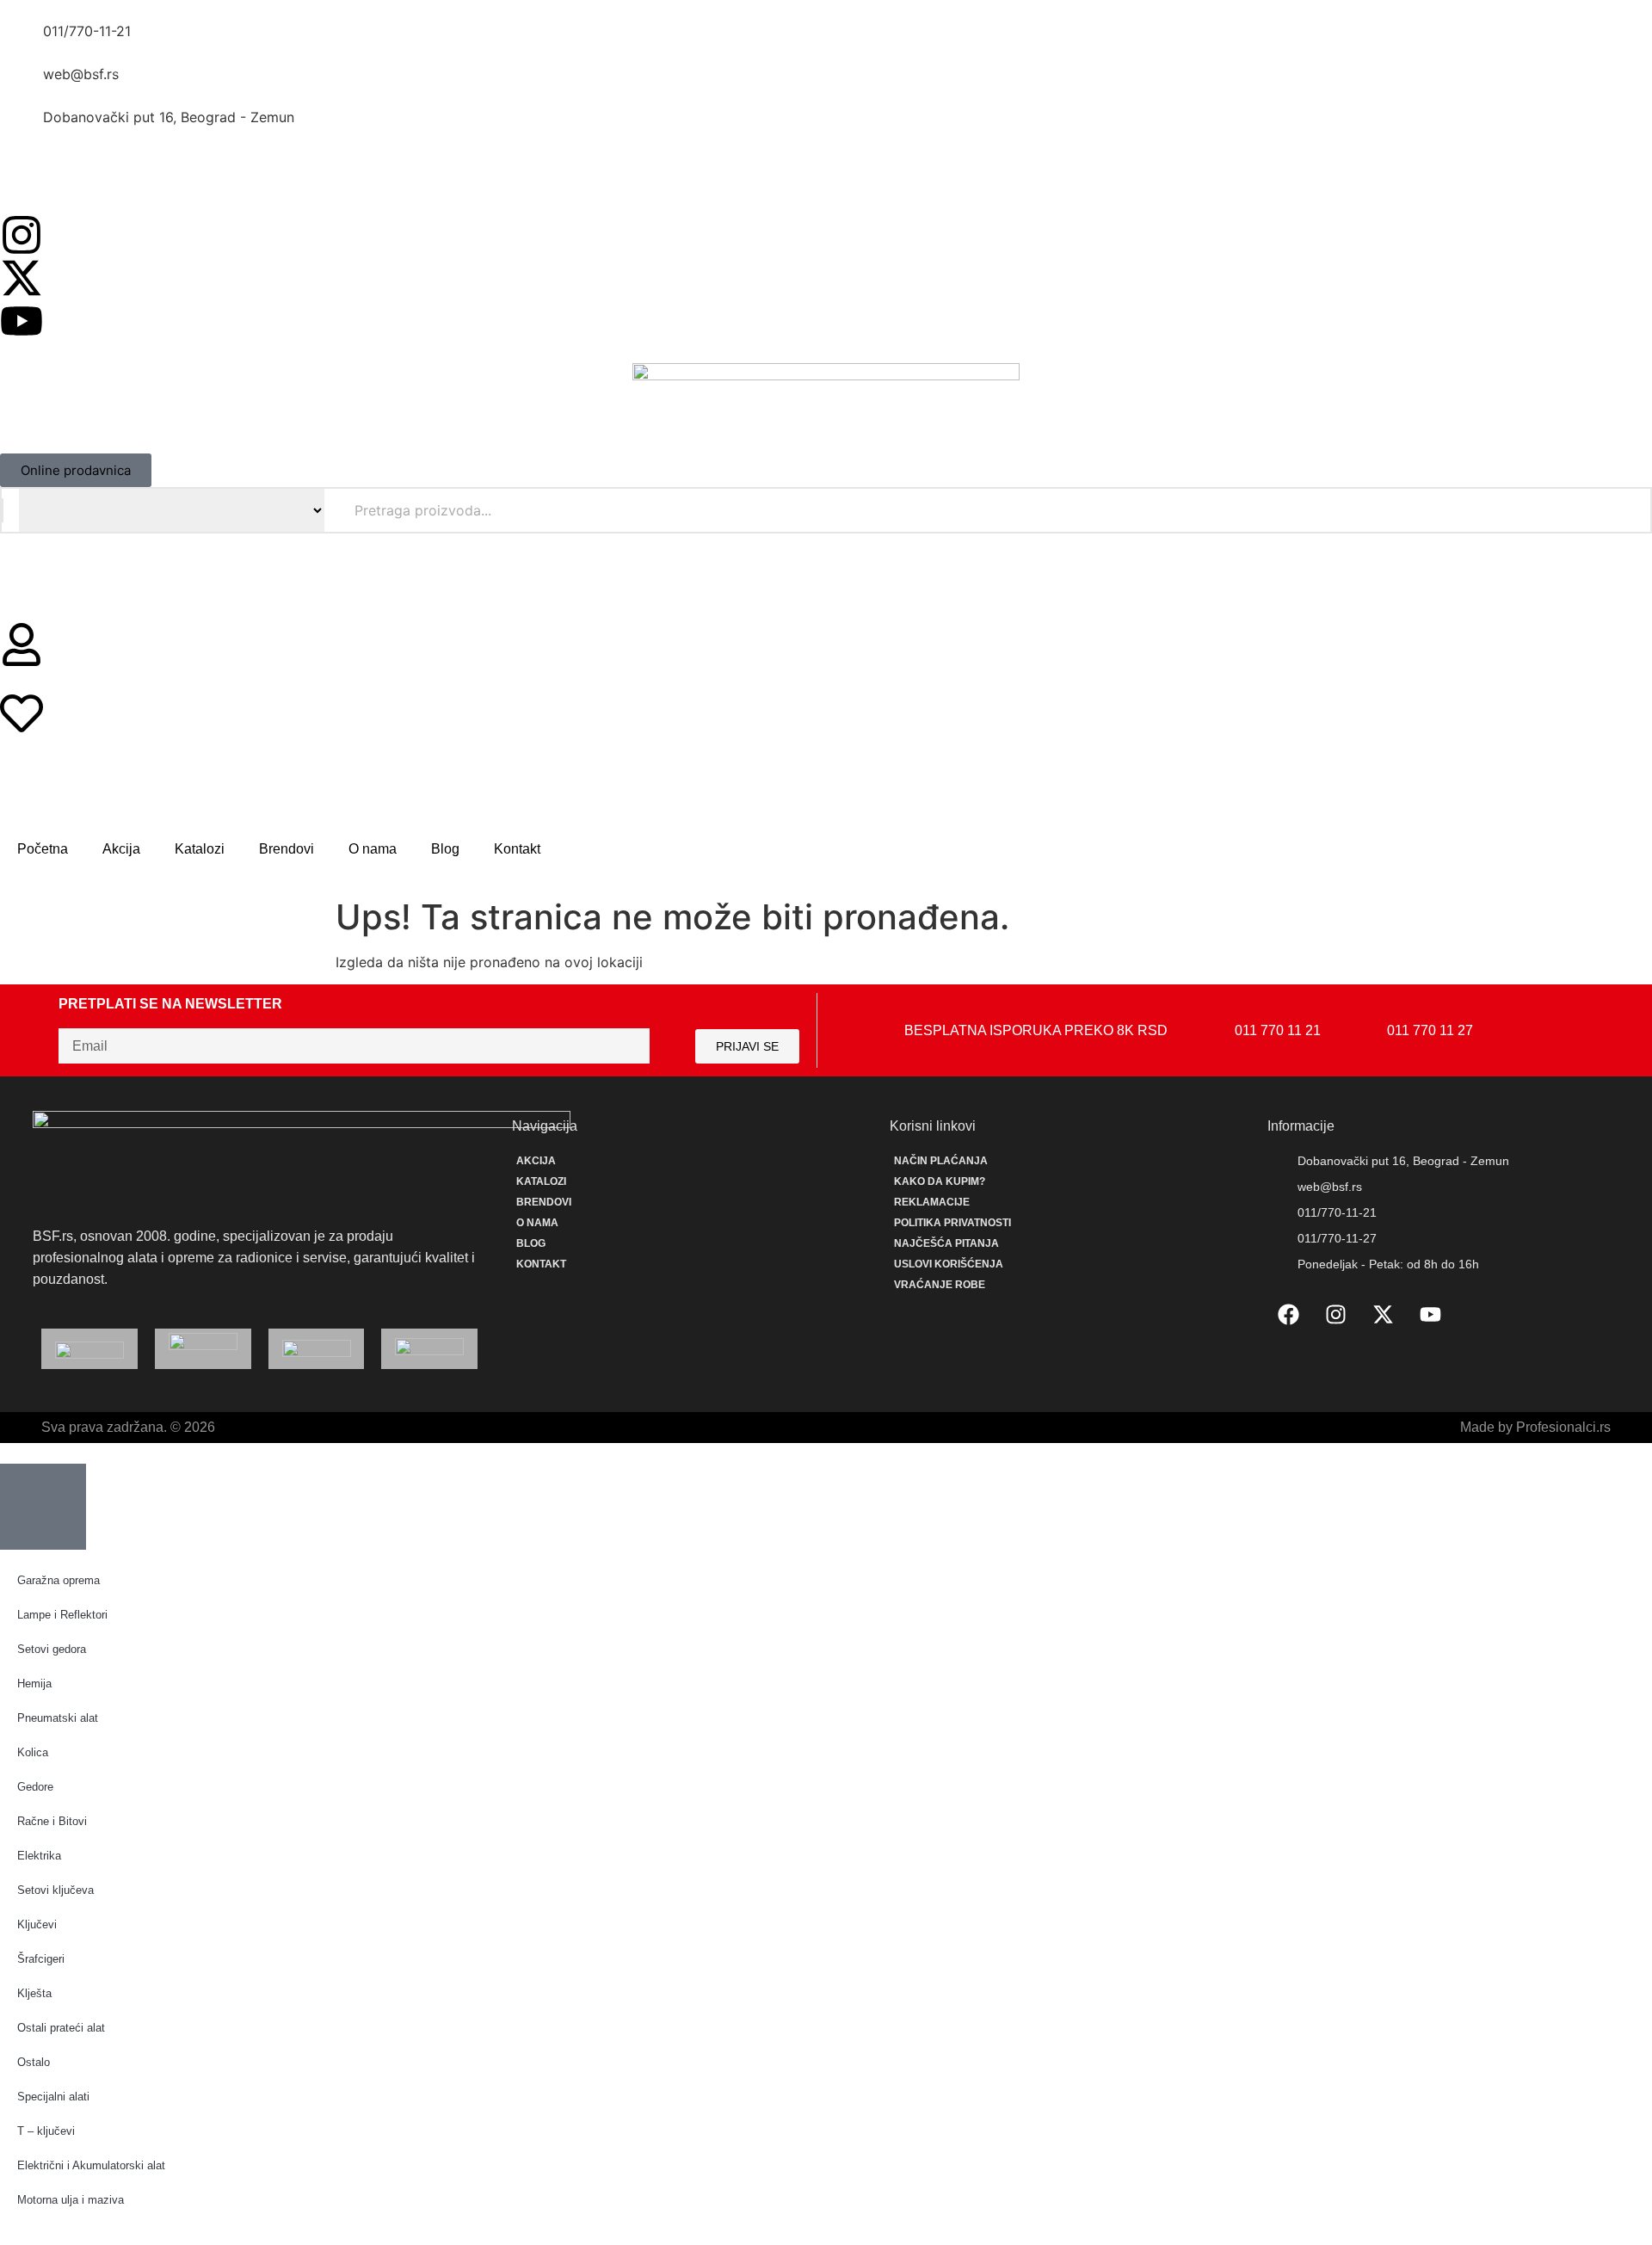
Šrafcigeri (41, 1959)
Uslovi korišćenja (949, 1264)
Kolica (33, 1752)
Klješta (34, 1993)
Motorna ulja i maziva (71, 2200)
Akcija (121, 849)
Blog (445, 849)
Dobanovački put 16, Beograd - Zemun (169, 117)
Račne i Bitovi (52, 1821)
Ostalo (34, 2062)
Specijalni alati (53, 2097)
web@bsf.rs (81, 74)
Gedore (35, 1787)
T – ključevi (46, 2131)
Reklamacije (932, 1202)
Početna (43, 849)
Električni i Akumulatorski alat (91, 2165)
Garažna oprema (59, 1580)
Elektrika (39, 1856)
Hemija (34, 1684)
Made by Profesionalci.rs (1535, 1427)
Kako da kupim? (940, 1181)
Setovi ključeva (55, 1890)
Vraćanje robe (940, 1285)
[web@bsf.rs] (22, 85)
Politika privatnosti (952, 1223)
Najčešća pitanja (946, 1243)
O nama (373, 849)
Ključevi (37, 1924)
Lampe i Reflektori (62, 1615)
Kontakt (517, 849)
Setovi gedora (52, 1649)
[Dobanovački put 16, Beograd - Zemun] (22, 128)
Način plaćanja (941, 1161)
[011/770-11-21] (22, 42)
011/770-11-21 (87, 31)
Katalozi (200, 849)
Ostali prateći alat (61, 2028)
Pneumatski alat (58, 1718)
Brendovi (287, 849)
